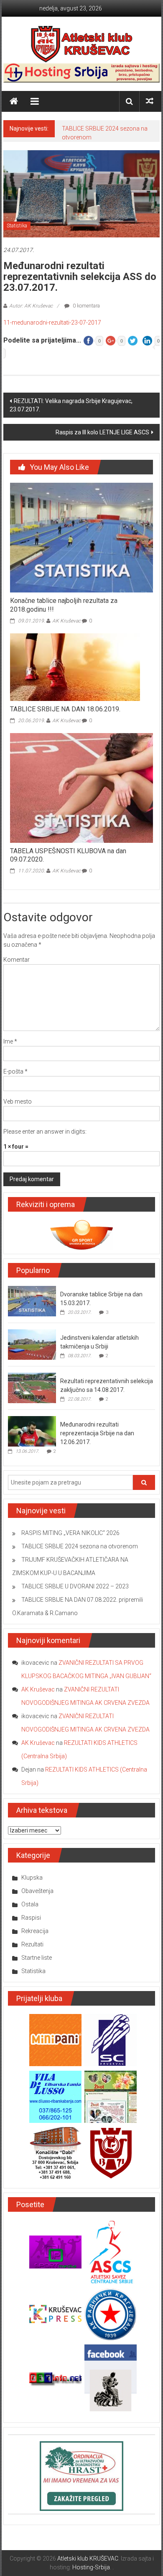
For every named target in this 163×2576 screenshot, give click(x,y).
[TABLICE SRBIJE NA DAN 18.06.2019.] (75, 667)
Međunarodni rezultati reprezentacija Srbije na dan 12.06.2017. (97, 1433)
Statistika (17, 226)
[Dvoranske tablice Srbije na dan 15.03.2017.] (32, 1301)
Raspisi (31, 1918)
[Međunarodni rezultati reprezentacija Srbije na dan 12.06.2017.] (32, 1431)
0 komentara (86, 306)
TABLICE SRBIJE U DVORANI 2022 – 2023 (75, 1586)
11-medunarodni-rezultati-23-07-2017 (52, 323)
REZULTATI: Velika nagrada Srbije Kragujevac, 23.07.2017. (71, 405)
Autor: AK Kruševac (31, 306)
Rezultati (32, 1944)
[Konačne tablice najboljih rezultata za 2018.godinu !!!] (82, 537)
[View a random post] (150, 101)
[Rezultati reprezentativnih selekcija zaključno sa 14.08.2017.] (32, 1387)
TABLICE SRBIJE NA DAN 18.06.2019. (65, 709)
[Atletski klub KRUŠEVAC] (82, 44)
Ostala (30, 1904)
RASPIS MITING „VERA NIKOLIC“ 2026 (70, 1533)
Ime (10, 1041)
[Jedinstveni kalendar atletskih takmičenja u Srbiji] (32, 1344)
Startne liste (37, 1958)
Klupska (32, 1878)
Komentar (17, 960)
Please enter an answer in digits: (45, 1132)
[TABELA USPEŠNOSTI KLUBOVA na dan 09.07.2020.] (82, 787)
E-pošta (15, 1071)
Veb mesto (18, 1101)
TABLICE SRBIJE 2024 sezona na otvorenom (80, 1546)
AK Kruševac (66, 621)
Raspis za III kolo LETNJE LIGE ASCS (102, 432)
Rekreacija (35, 1931)
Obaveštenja (37, 1891)
